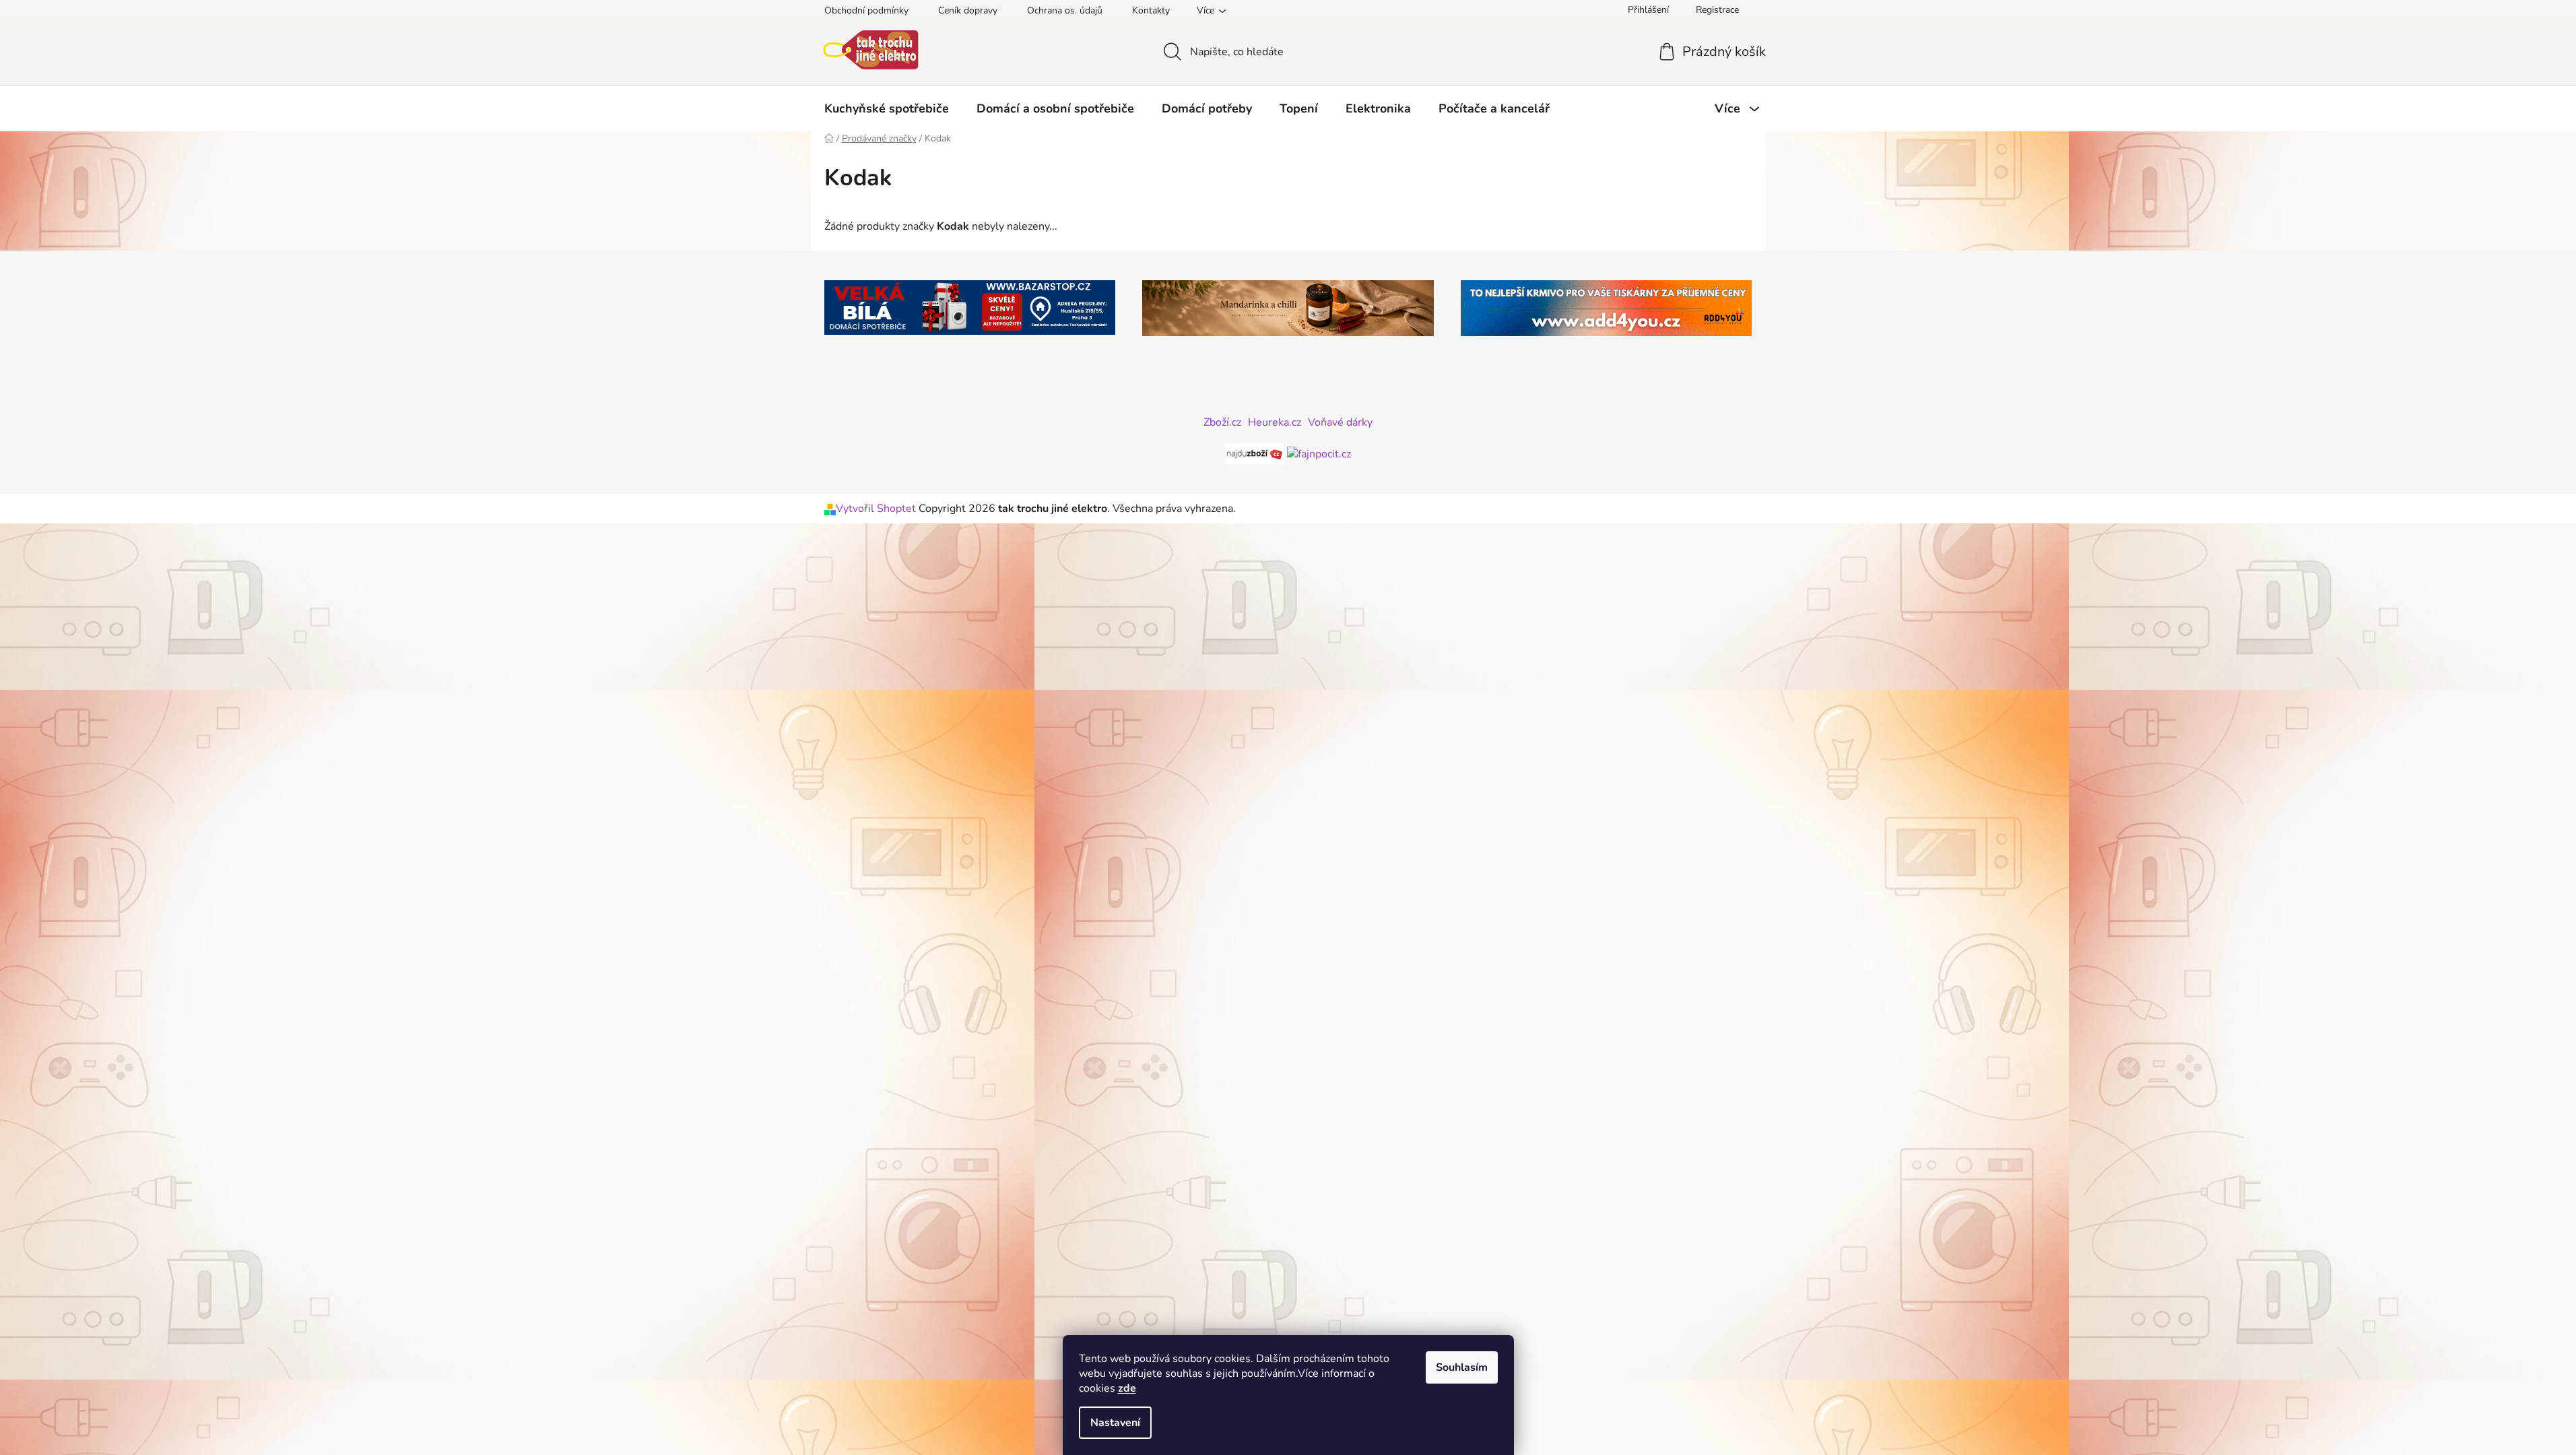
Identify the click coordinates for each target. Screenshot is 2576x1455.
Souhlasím (1462, 1367)
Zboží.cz (1222, 422)
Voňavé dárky (1340, 422)
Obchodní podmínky (866, 10)
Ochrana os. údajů (1065, 10)
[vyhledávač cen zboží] (1256, 453)
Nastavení (1115, 1423)
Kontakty (1151, 10)
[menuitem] (887, 108)
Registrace (1717, 10)
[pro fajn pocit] (1319, 453)
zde (1127, 1388)
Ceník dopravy (968, 10)
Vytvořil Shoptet (876, 509)
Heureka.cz (1275, 422)
